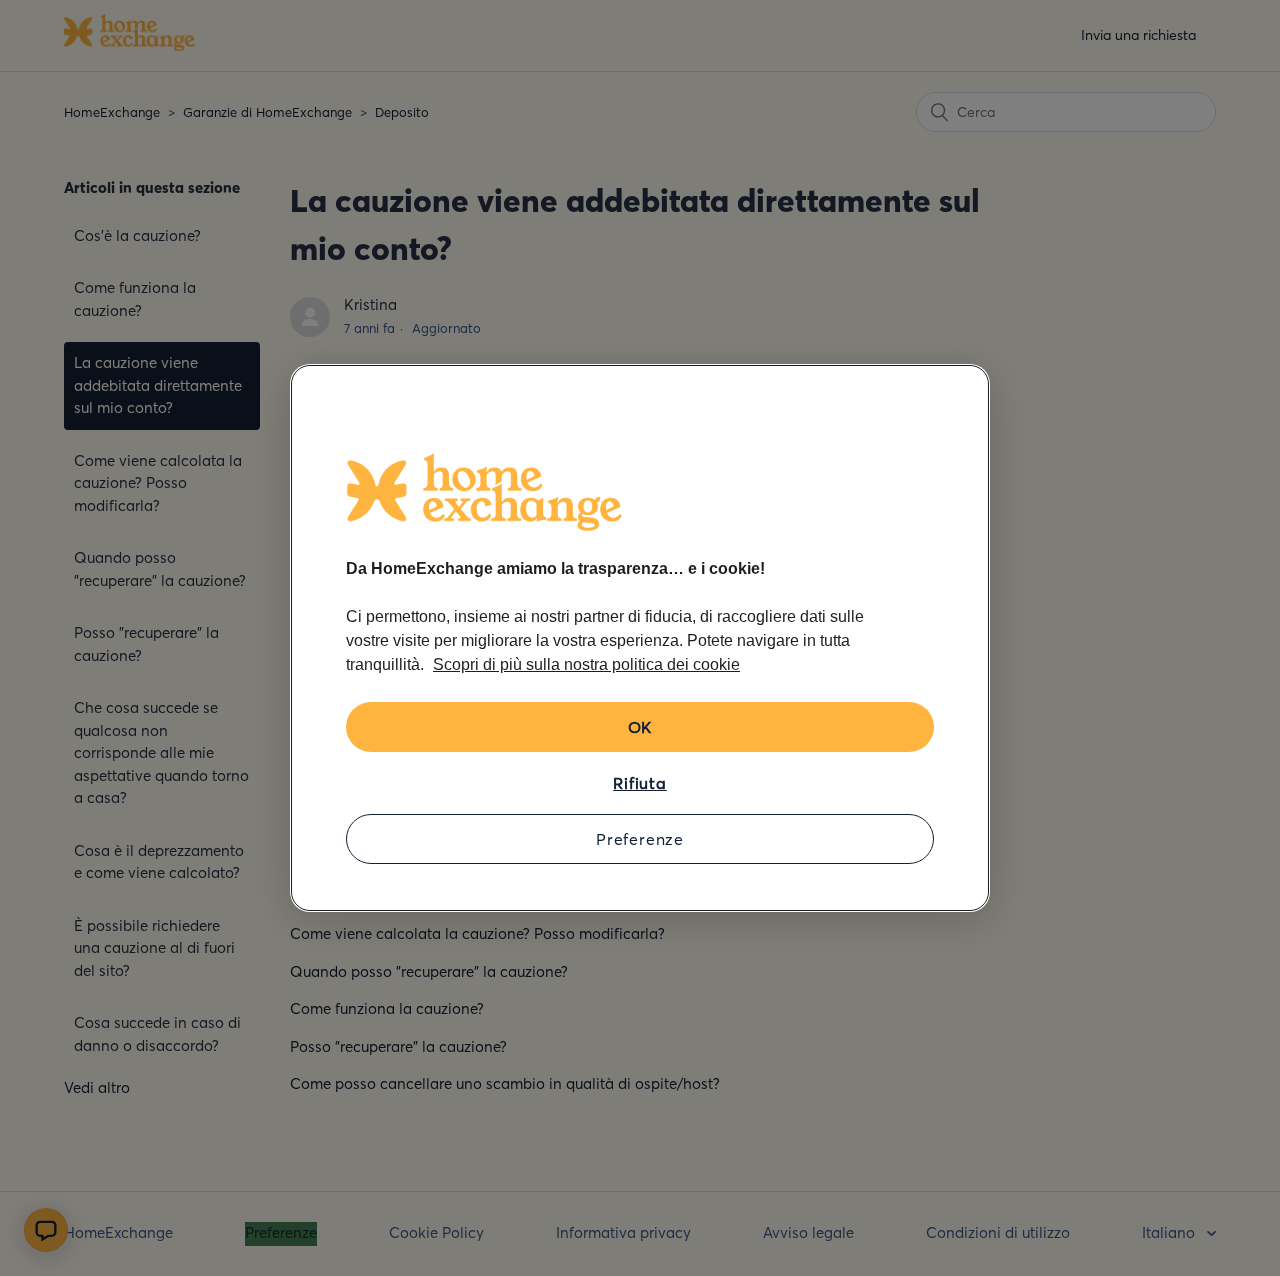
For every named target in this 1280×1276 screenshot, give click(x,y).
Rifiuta (640, 783)
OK (640, 727)
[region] (640, 638)
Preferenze (640, 839)
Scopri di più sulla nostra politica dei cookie (586, 664)
